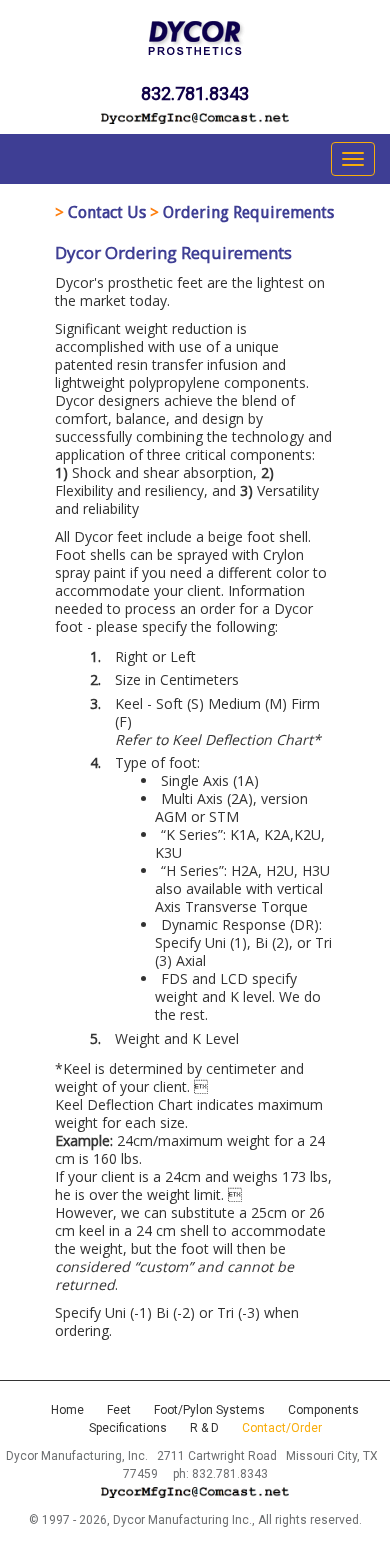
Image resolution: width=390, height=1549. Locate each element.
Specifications (128, 1428)
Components (323, 1410)
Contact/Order (282, 1428)
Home (67, 1410)
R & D (204, 1428)
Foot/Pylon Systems (209, 1410)
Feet (119, 1410)
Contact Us (107, 212)
